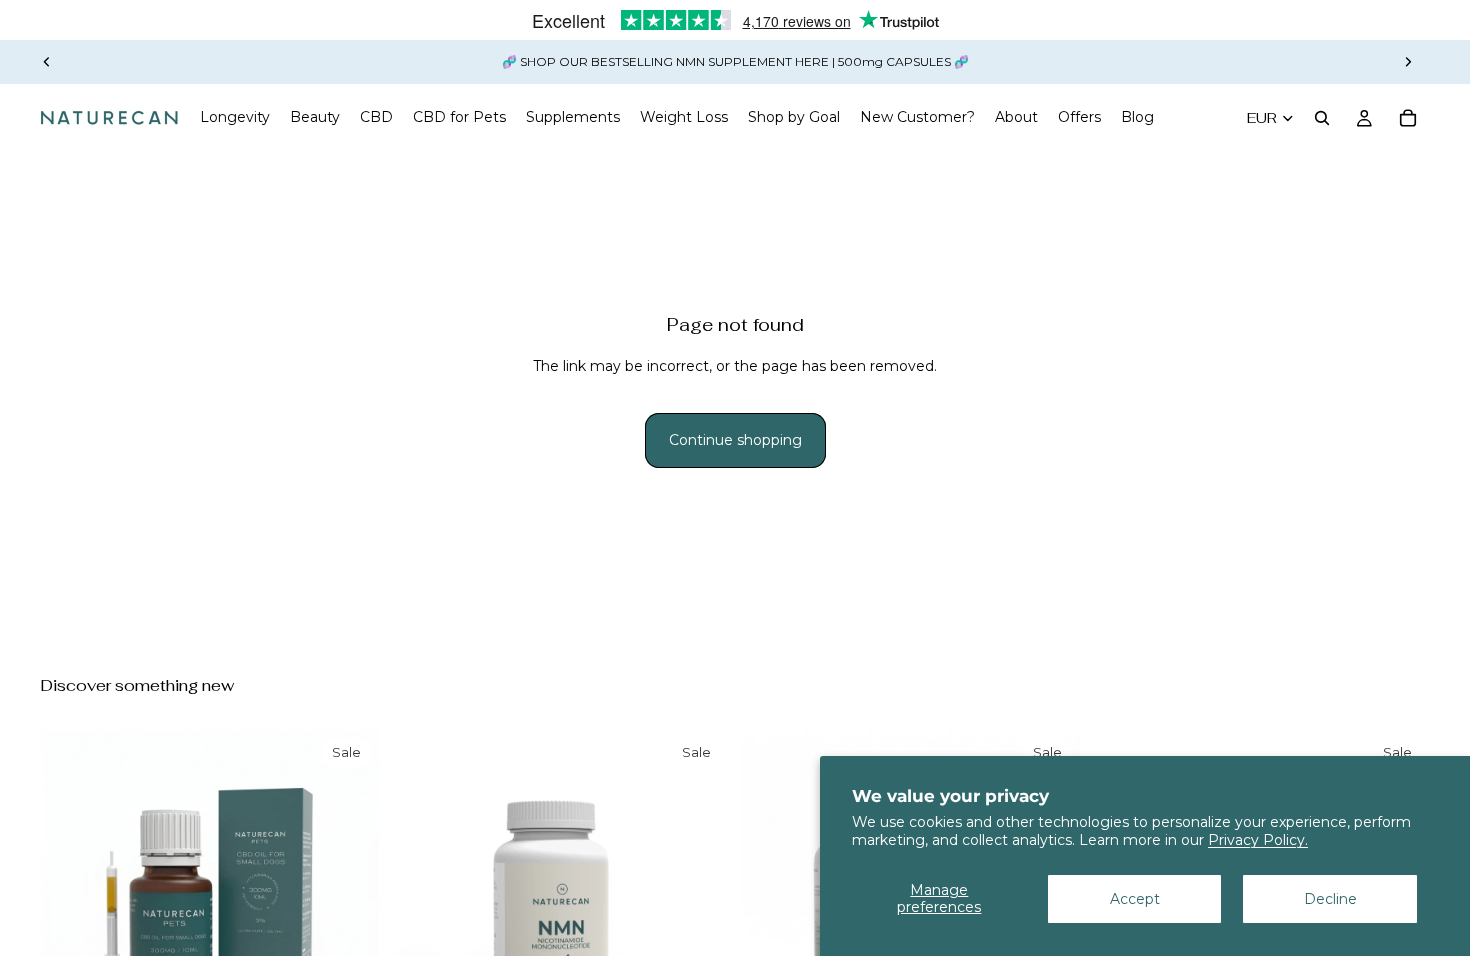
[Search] (1322, 118)
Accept (1135, 899)
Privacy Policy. (1258, 840)
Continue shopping (735, 440)
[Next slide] (1408, 62)
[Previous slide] (47, 62)
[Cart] (1408, 118)
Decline (1330, 899)
